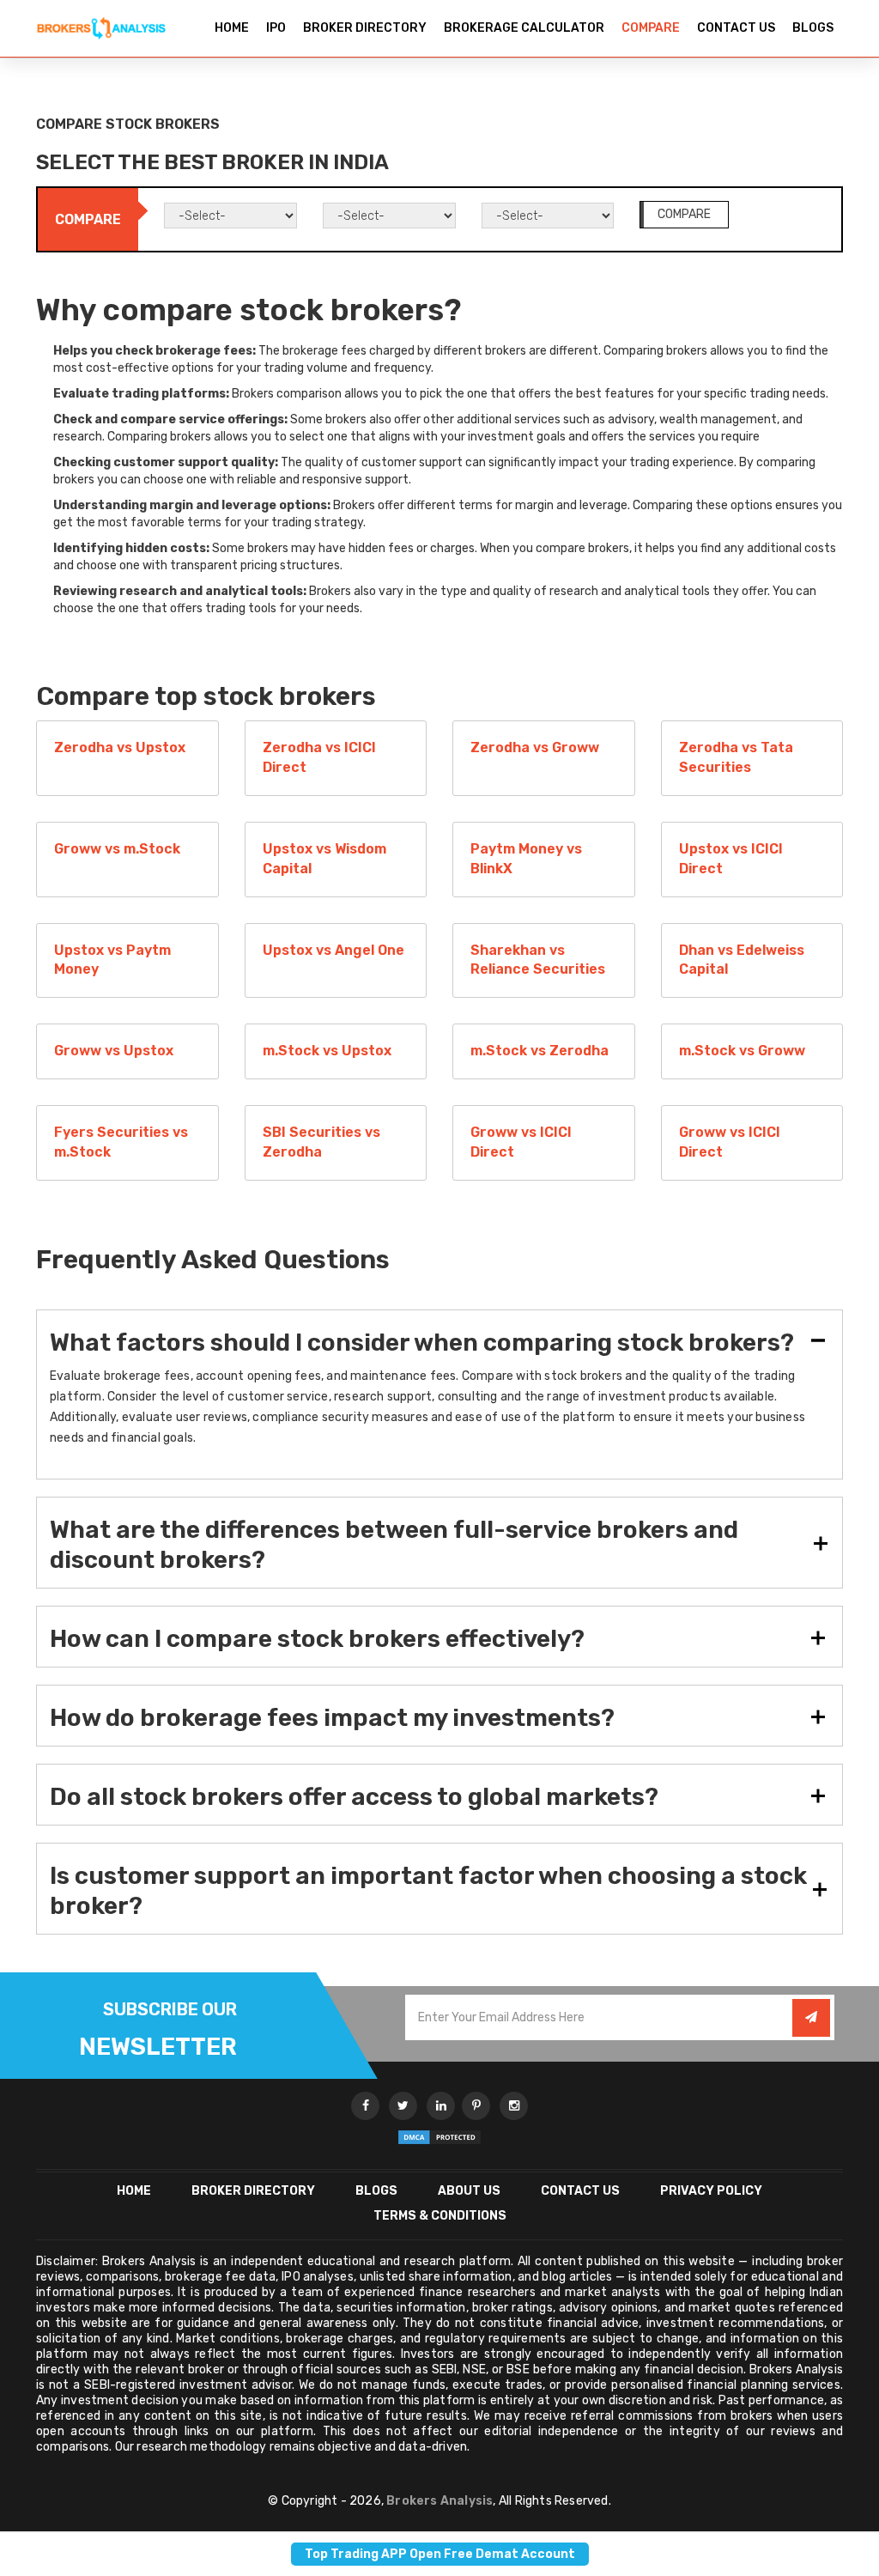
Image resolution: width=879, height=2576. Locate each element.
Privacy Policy (711, 2191)
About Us (469, 2191)
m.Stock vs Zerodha (540, 1051)
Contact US (580, 2191)
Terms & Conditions (440, 2216)
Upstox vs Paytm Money (112, 960)
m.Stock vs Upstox (327, 1051)
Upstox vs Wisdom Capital (324, 859)
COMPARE (651, 28)
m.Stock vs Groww (742, 1051)
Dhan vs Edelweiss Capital (742, 960)
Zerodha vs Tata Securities (736, 757)
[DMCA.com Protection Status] (439, 2137)
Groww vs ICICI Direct (521, 1142)
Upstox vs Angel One (333, 950)
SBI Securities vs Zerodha (321, 1142)
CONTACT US (736, 28)
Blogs (376, 2191)
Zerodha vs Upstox (120, 747)
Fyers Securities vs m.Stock (121, 1142)
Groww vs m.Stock (117, 849)
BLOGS (813, 28)
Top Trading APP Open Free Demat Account (440, 2554)
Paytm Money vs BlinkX (526, 859)
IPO (276, 28)
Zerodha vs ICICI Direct (319, 757)
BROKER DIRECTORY (365, 28)
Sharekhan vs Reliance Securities (538, 960)
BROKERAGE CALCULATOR (524, 28)
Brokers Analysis (439, 2501)
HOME (232, 28)
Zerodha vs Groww (535, 747)
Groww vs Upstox (114, 1051)
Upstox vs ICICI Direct (731, 859)
